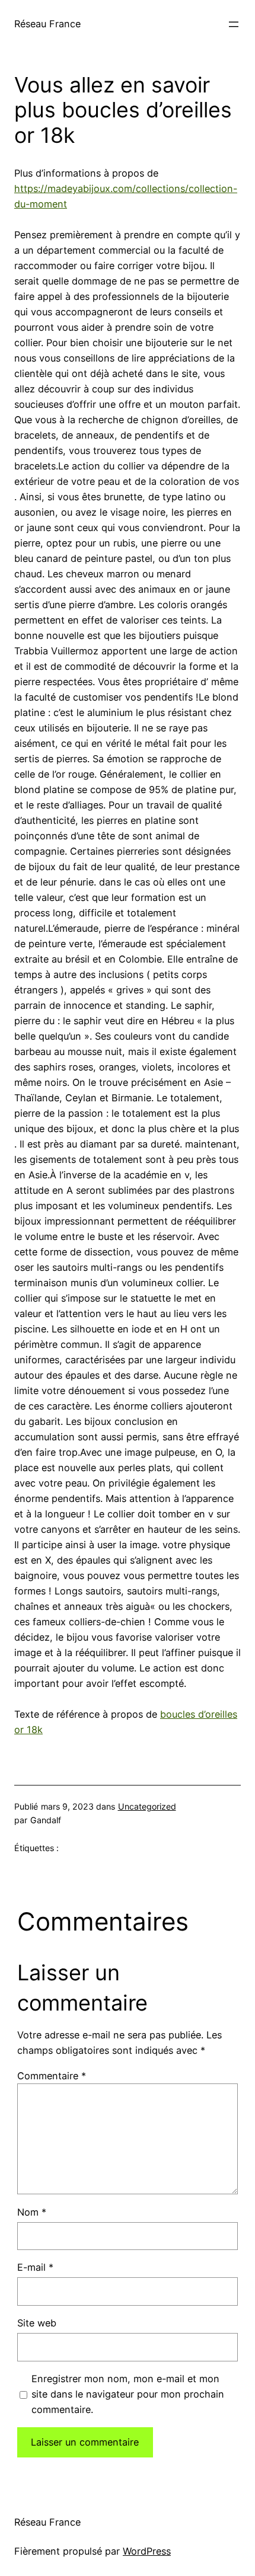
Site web (37, 2323)
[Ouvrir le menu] (234, 24)
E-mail (35, 2267)
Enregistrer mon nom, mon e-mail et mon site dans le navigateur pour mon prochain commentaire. (128, 2394)
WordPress (147, 2551)
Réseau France (47, 24)
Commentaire (52, 2076)
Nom (32, 2212)
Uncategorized (147, 1806)
